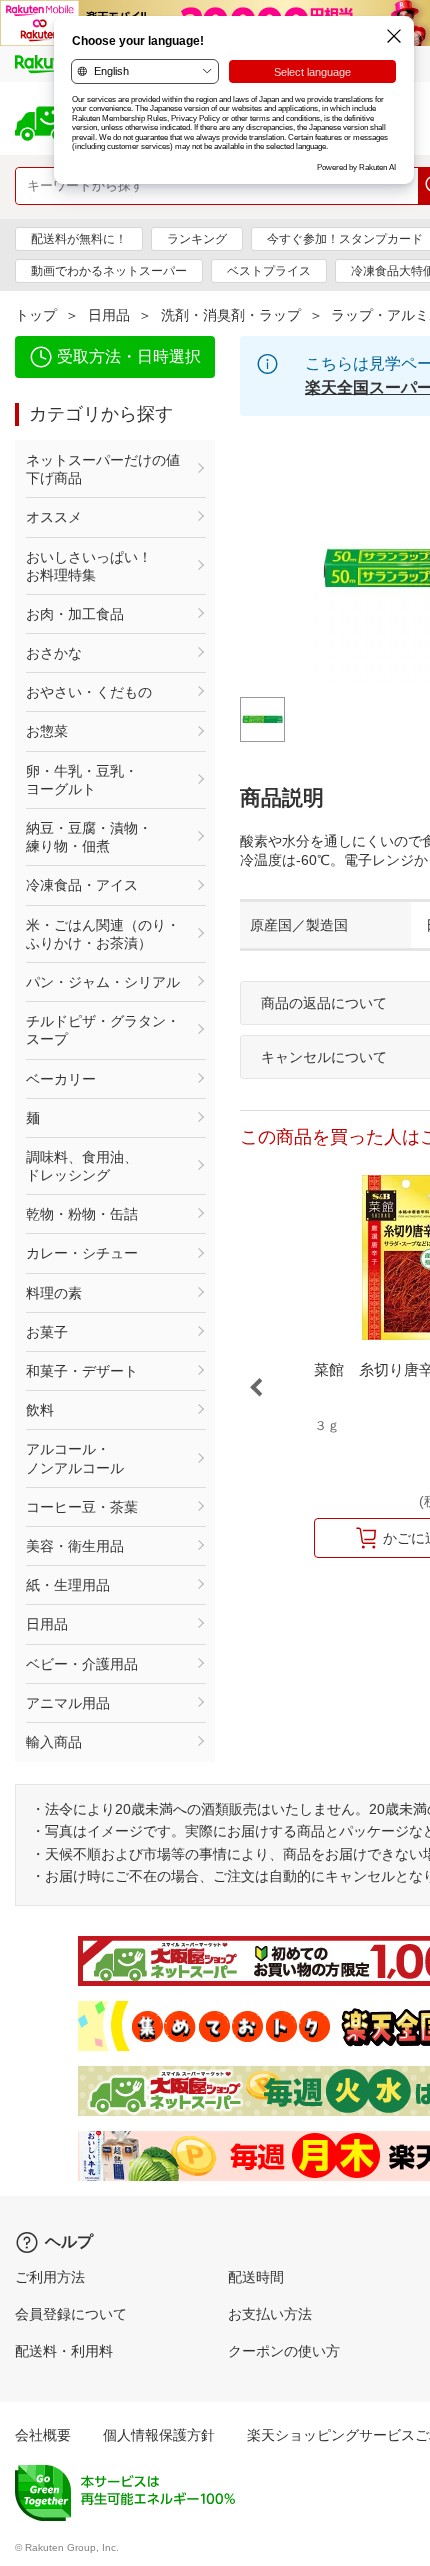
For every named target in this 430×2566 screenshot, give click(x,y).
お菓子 (47, 1332)
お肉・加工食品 (75, 614)
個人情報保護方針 (159, 2435)
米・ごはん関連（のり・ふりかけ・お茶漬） (103, 934)
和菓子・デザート (82, 1371)
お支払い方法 (270, 2314)
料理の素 (54, 1293)
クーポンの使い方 (284, 2351)
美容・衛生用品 (75, 1546)
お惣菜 (47, 731)
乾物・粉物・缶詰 (82, 1214)
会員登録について (71, 2314)
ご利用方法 (50, 2277)
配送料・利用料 (64, 2351)
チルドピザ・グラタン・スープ (103, 1030)
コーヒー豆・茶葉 (82, 1507)
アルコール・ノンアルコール (75, 1458)
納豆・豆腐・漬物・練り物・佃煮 (89, 837)
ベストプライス (269, 271)
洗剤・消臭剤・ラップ (231, 315)
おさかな (54, 653)
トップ (36, 315)
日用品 (109, 315)
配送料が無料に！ (79, 239)
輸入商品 (54, 1742)
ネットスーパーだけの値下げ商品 (103, 469)
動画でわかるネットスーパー (109, 271)
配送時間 (256, 2277)
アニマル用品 (68, 1703)
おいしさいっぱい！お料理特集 (89, 566)
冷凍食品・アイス (82, 885)
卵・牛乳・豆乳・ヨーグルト (82, 780)
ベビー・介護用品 (82, 1664)
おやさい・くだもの (89, 692)
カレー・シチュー (82, 1253)
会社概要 (43, 2435)
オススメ (54, 517)
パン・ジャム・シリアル (103, 982)
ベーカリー (61, 1079)
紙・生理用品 (68, 1585)
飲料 (40, 1410)
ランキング (197, 239)
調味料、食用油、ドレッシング (82, 1166)
